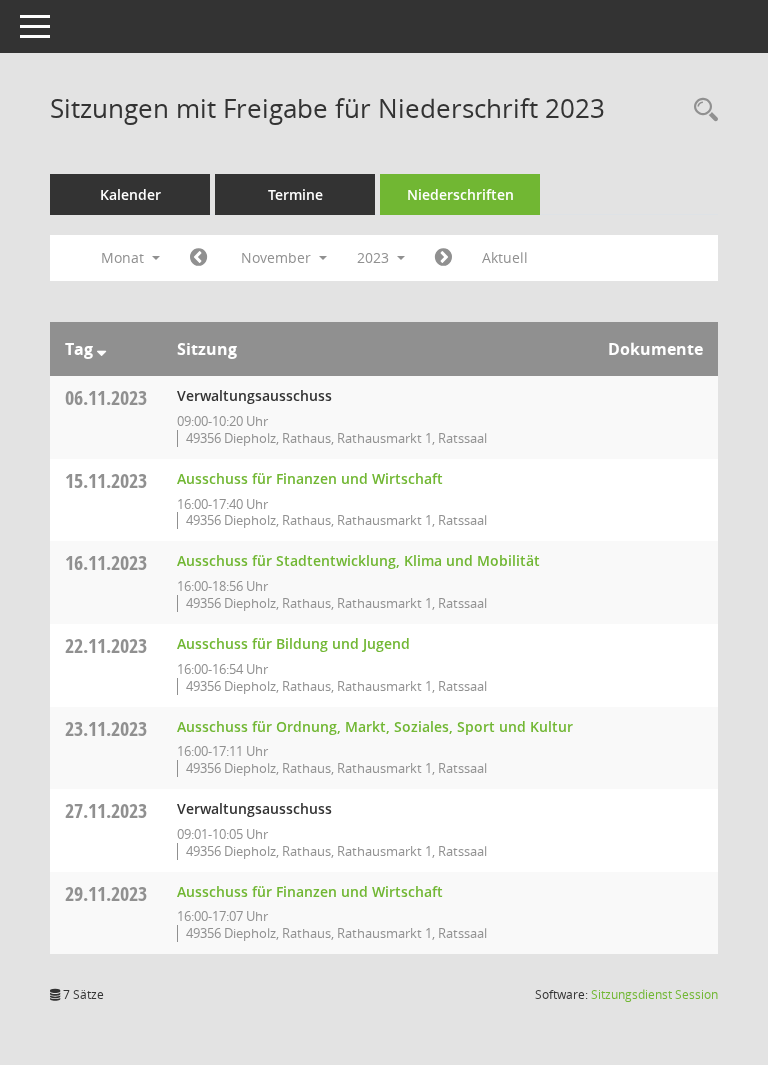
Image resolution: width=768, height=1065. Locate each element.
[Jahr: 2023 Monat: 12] (443, 258)
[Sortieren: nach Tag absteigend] (101, 349)
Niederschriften (460, 194)
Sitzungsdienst (654, 994)
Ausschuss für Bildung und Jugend (293, 643)
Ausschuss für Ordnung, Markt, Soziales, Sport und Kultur (375, 726)
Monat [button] (124, 257)
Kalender (130, 194)
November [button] (278, 257)
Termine (295, 194)
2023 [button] (375, 257)
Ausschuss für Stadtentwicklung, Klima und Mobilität (358, 560)
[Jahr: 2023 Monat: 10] (198, 258)
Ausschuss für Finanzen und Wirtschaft (310, 478)
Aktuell (505, 257)
